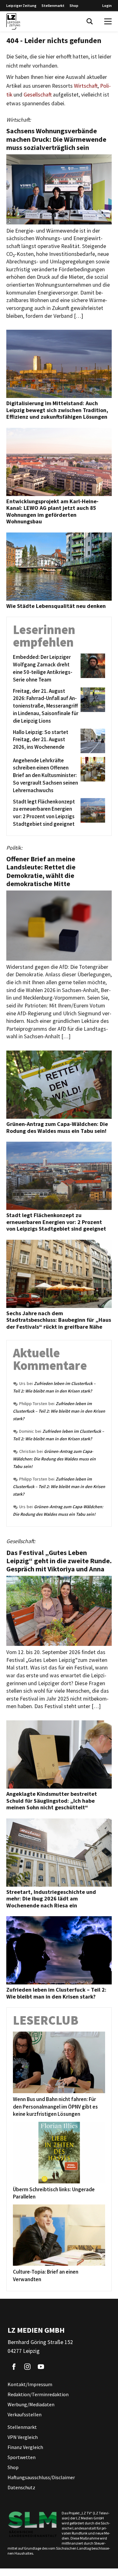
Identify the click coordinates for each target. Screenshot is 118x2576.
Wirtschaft (86, 86)
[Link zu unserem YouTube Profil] (41, 2367)
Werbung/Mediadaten (31, 2404)
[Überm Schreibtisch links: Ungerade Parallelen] (59, 2152)
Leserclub (46, 2020)
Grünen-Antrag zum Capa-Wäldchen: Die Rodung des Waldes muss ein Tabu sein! (54, 1459)
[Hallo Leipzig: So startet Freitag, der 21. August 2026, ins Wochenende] (92, 741)
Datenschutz (21, 2487)
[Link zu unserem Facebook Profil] (14, 2367)
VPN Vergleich (23, 2437)
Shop (74, 6)
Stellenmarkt (53, 6)
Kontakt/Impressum (30, 2384)
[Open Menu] (108, 21)
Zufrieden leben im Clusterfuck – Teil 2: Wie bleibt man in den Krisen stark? (59, 1411)
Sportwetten (22, 2457)
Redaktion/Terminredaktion (38, 2394)
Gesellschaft (38, 95)
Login (107, 6)
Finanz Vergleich (25, 2447)
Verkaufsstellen (25, 2414)
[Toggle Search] (90, 21)
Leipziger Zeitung (21, 6)
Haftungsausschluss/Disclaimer (41, 2477)
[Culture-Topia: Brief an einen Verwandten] (59, 2235)
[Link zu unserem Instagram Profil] (27, 2367)
